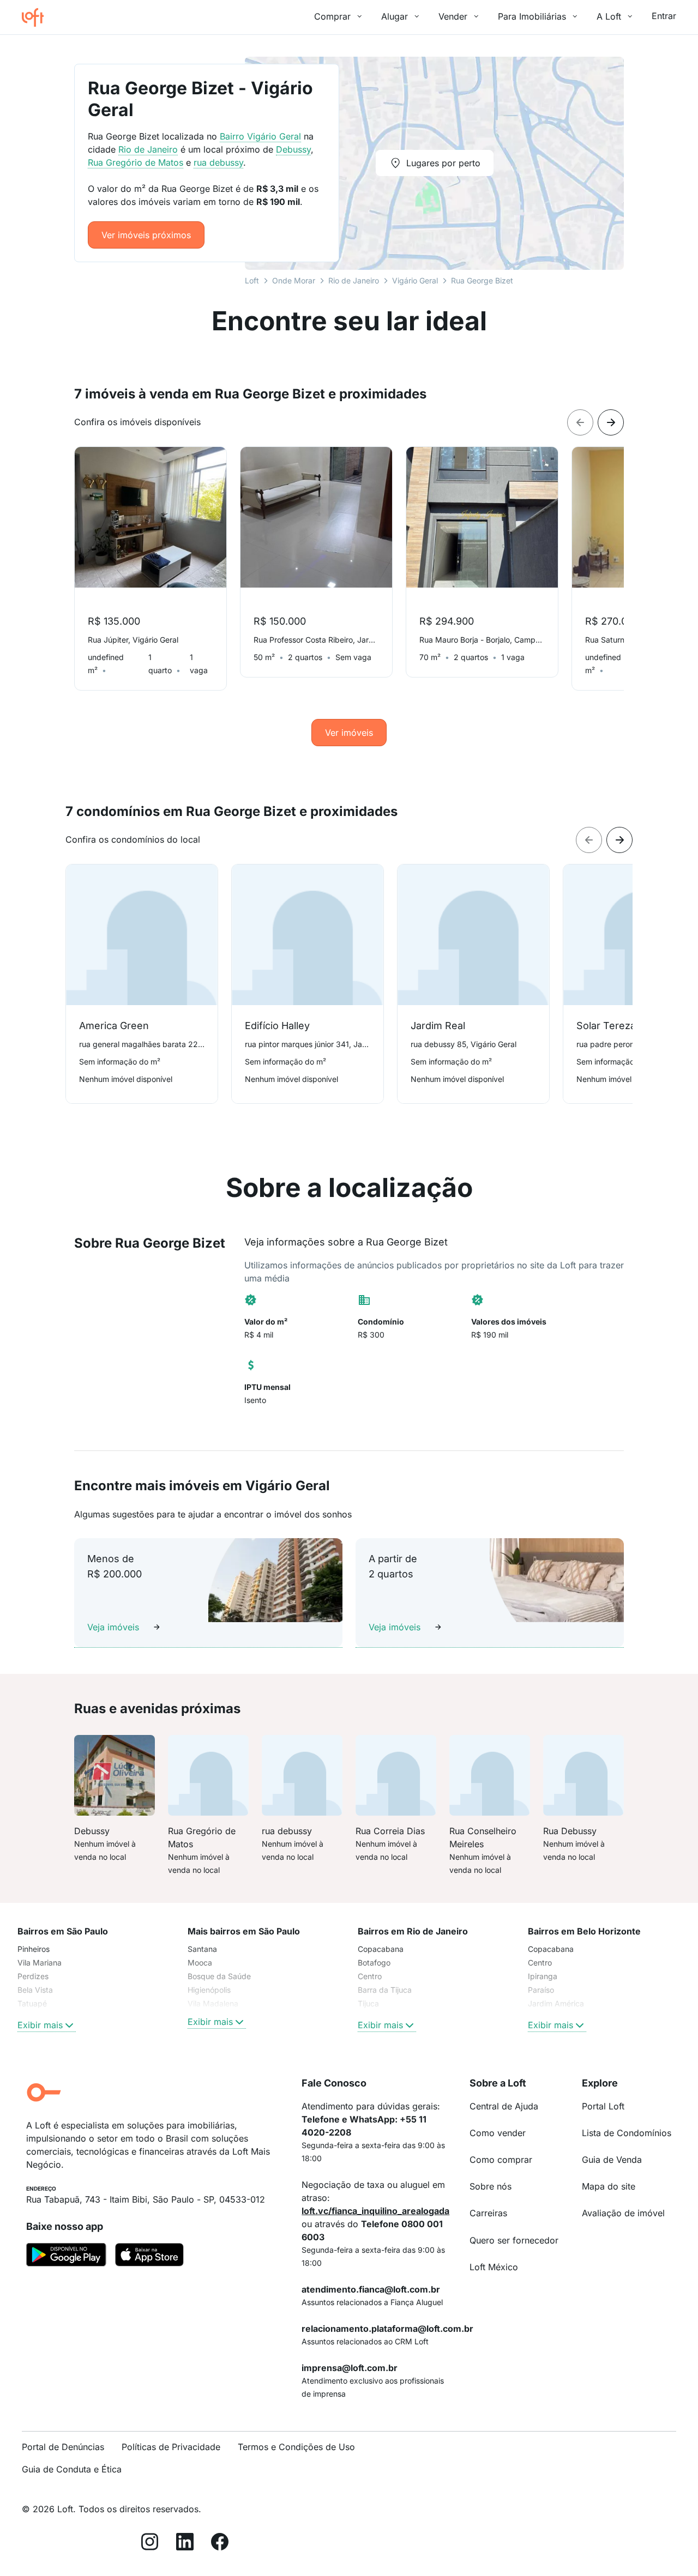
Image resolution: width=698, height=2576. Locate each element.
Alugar (395, 16)
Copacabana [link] (381, 1949)
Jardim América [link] (556, 2003)
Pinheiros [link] (34, 1949)
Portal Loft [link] (603, 2106)
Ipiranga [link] (543, 1976)
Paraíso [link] (541, 1990)
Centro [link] (370, 1976)
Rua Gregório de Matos (136, 162)
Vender (453, 16)
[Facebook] (220, 2544)
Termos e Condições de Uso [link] (296, 2447)
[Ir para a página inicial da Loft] (37, 17)
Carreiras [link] (488, 2213)
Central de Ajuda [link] (504, 2106)
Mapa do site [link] (609, 2186)
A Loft (609, 16)
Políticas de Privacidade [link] (171, 2447)
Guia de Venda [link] (612, 2160)
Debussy (293, 149)
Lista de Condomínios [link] (627, 2133)
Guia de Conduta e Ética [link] (72, 2469)
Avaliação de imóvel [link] (623, 2213)
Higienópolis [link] (209, 1990)
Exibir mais (40, 2025)
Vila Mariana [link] (40, 1963)
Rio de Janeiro (354, 280)
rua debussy (218, 162)
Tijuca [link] (368, 2003)
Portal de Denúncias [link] (63, 2447)
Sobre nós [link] (491, 2186)
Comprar (332, 16)
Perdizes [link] (33, 1976)
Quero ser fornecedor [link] (514, 2240)
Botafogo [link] (374, 1963)
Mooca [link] (200, 1963)
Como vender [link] (498, 2133)
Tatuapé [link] (32, 2003)
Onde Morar (294, 280)
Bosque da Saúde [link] (219, 1976)
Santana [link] (202, 1949)
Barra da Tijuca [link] (385, 1990)
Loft (252, 280)
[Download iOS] (149, 2257)
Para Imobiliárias (532, 16)
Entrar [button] (664, 16)
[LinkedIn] (185, 2544)
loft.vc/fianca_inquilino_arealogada (375, 2211)
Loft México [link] (494, 2267)
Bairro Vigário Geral (260, 136)
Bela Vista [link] (35, 1990)
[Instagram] (150, 2544)
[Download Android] (66, 2257)
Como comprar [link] (501, 2160)
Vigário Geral (415, 280)
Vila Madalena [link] (213, 2003)
